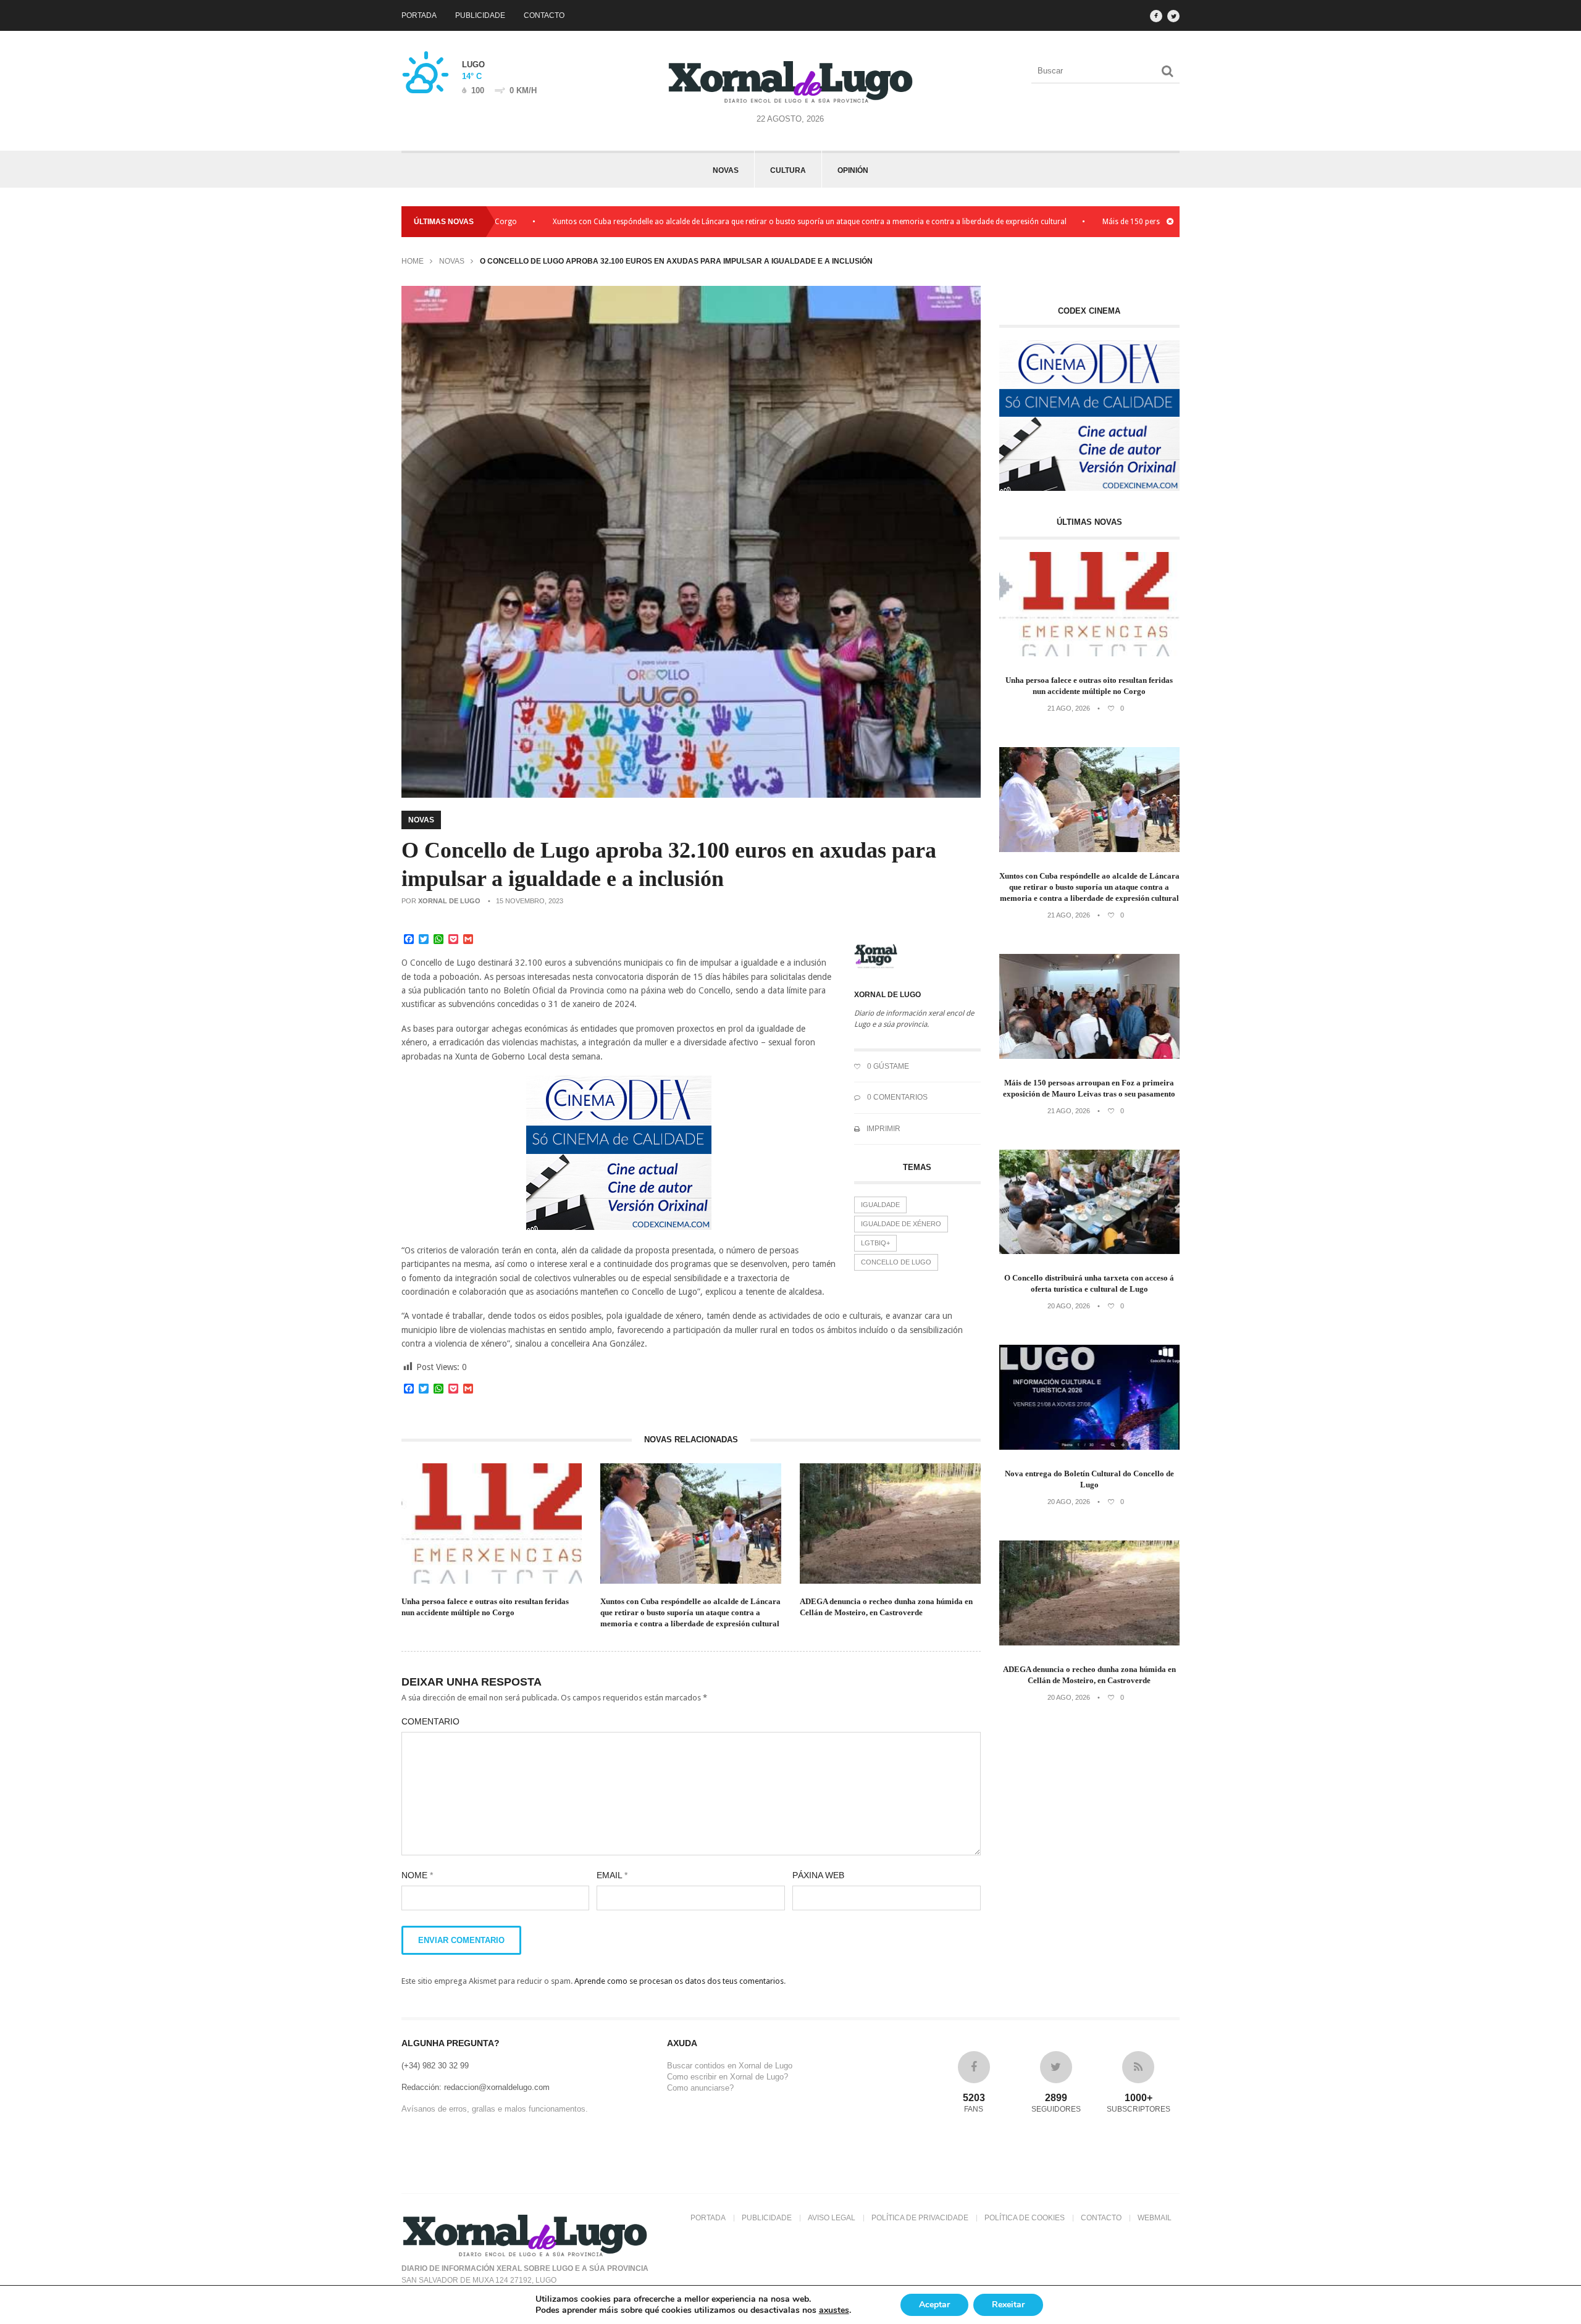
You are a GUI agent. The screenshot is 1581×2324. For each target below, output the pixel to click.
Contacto (544, 15)
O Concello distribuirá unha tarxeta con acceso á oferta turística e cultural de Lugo (1089, 1283)
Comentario (430, 1721)
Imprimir (883, 1129)
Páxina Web (818, 1875)
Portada (419, 15)
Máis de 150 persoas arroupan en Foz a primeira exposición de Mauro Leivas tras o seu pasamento (1089, 1088)
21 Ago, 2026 (1069, 708)
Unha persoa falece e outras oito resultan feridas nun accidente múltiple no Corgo (485, 1607)
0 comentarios (896, 1097)
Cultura (788, 170)
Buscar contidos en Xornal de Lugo (730, 2066)
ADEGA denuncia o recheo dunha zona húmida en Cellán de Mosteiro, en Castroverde (886, 1607)
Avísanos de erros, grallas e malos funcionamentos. (495, 2109)
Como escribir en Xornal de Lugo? (728, 2077)
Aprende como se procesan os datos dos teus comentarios (679, 1981)
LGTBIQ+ (875, 1243)
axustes (834, 2310)
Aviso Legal (832, 2218)
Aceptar (934, 2305)
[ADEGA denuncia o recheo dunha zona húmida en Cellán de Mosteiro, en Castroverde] (1090, 1643)
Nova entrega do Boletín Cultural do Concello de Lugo (1089, 1479)
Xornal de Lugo (449, 901)
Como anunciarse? (700, 2088)
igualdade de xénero (901, 1224)
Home (413, 261)
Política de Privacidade (920, 2218)
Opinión (853, 170)
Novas (726, 170)
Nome (417, 1875)
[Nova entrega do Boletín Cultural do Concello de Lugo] (1090, 1447)
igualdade (880, 1205)
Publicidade (480, 15)
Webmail (1155, 2218)
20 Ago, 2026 (1069, 1306)
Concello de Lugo (896, 1262)
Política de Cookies (1025, 2218)
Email (612, 1875)
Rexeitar (1008, 2305)
